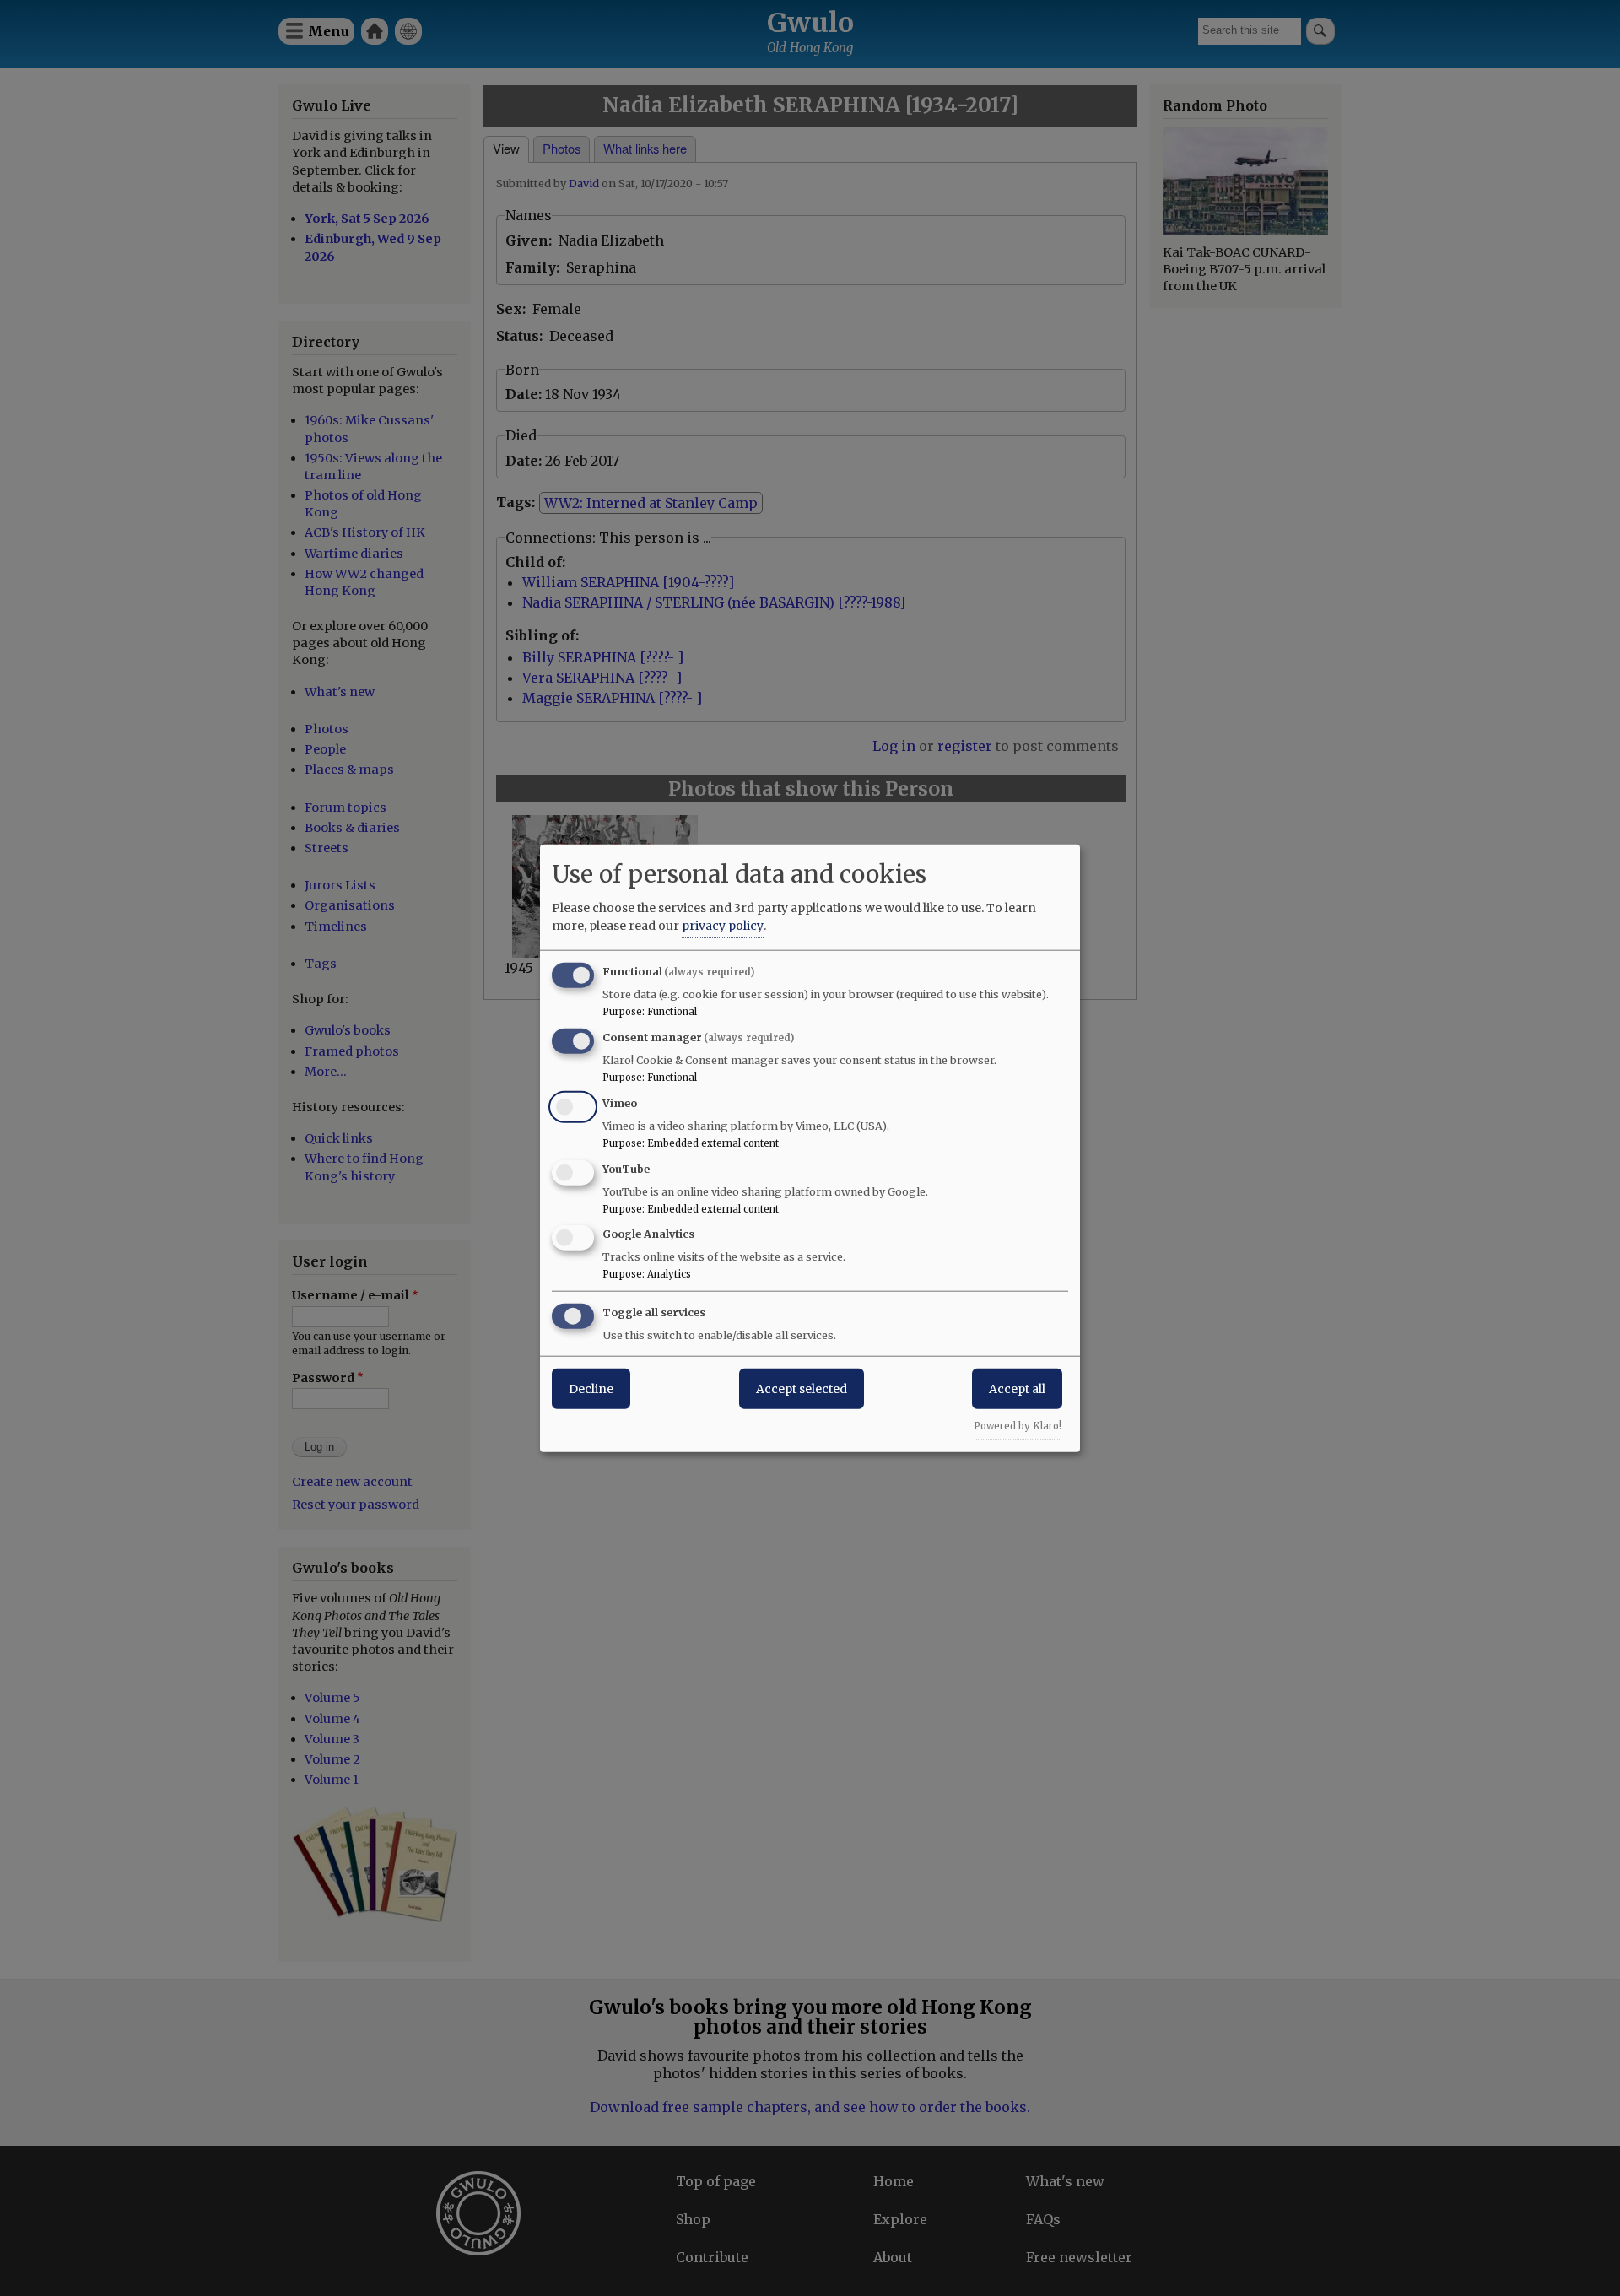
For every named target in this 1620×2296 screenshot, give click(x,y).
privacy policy (723, 926)
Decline (591, 1389)
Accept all (1017, 1389)
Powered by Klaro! (1018, 1426)
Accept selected (802, 1389)
